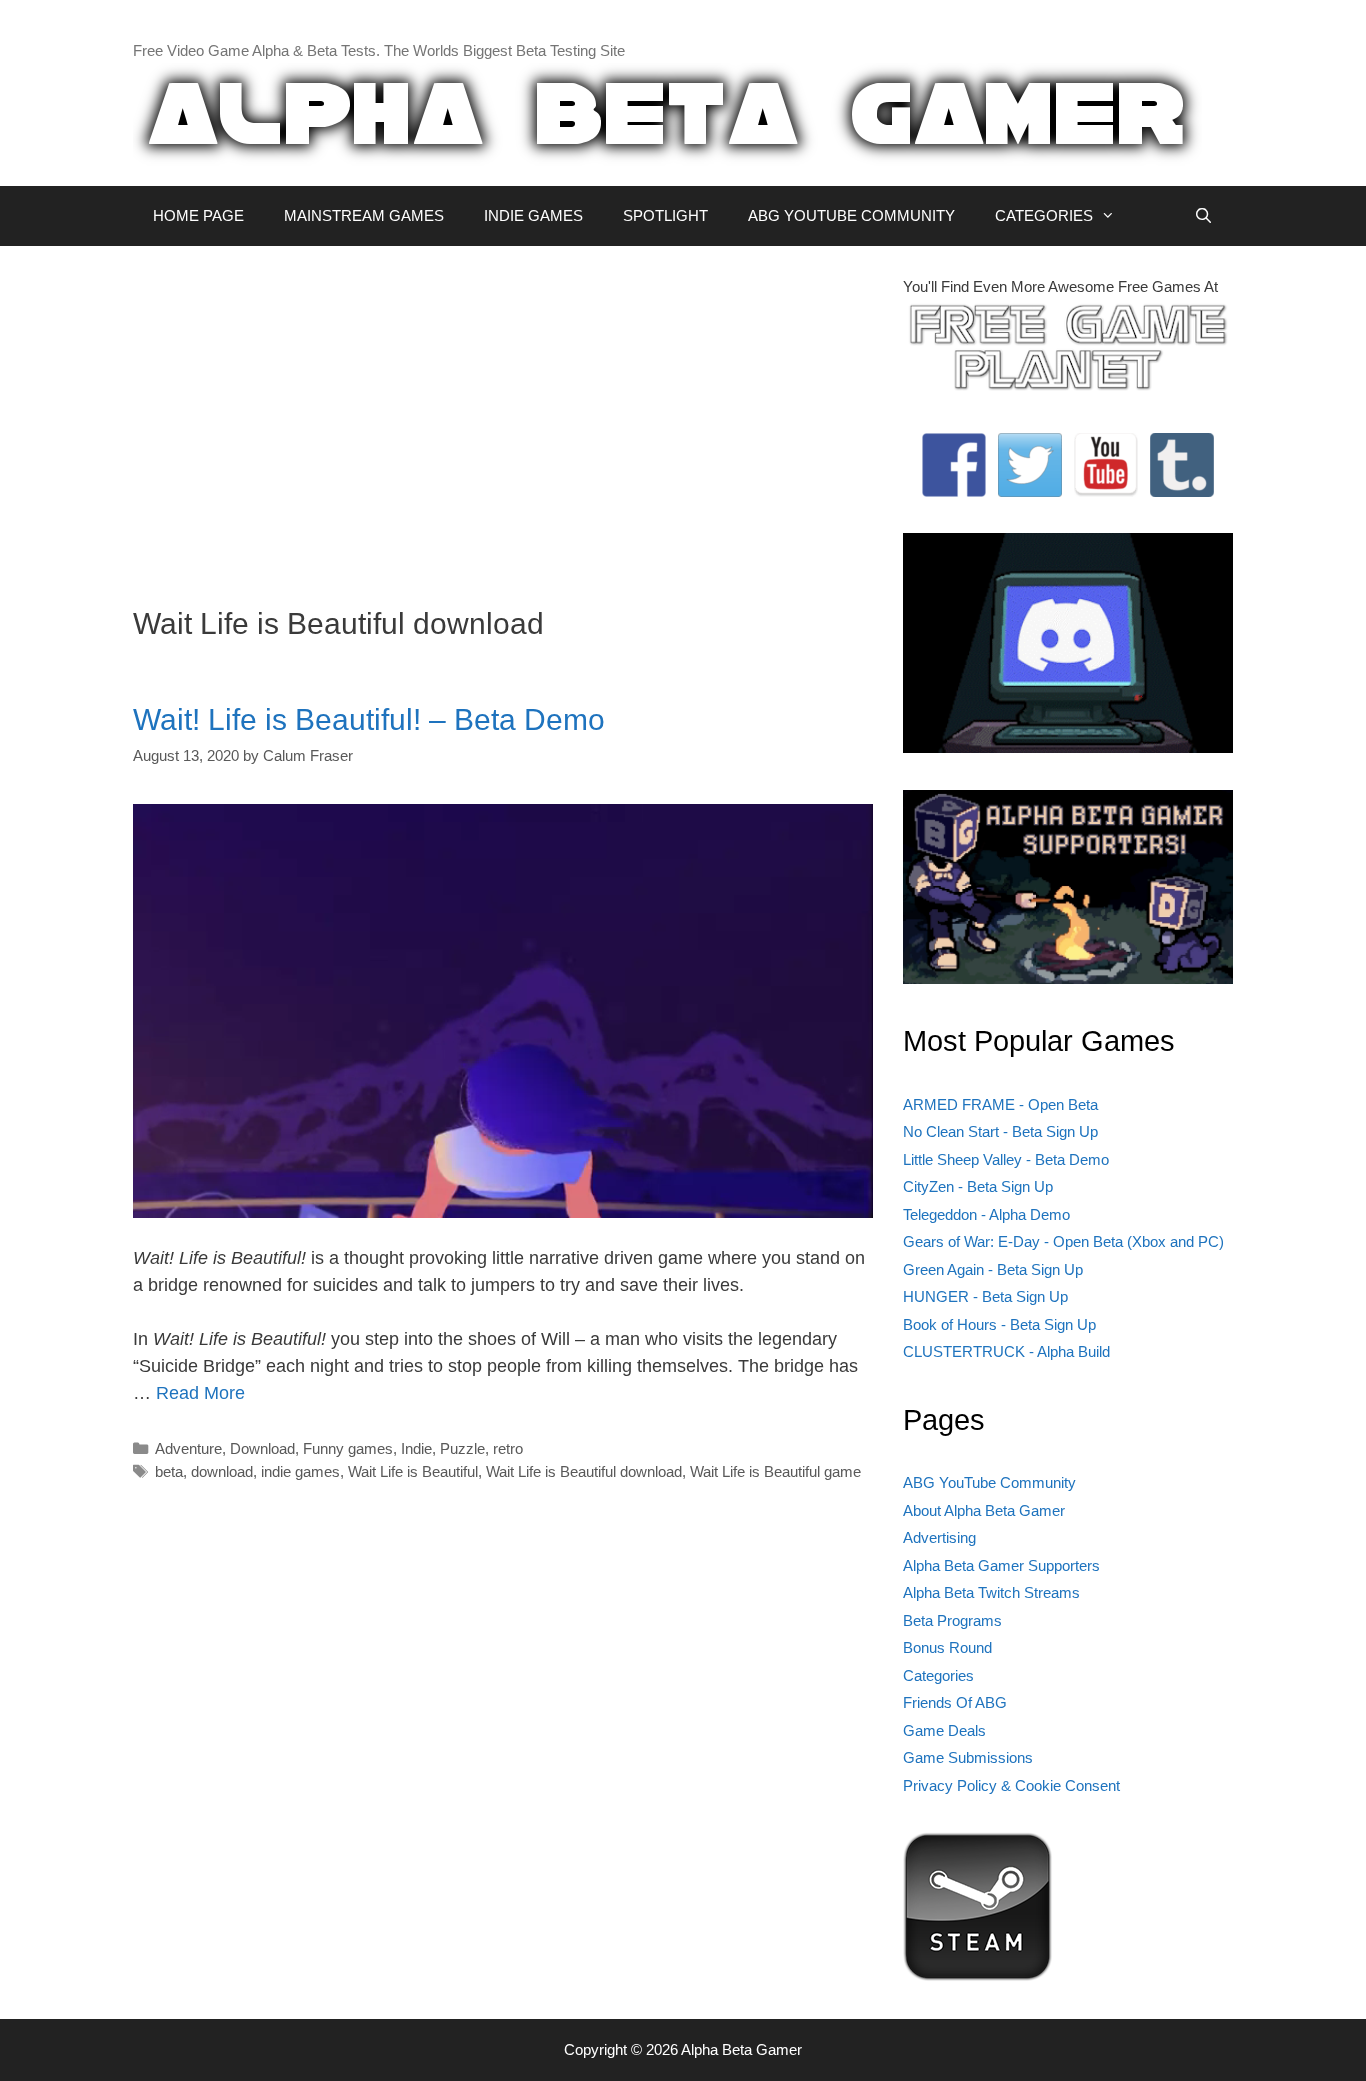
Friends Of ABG (955, 1702)
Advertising (939, 1537)
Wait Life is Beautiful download (584, 1471)
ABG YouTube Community (989, 1482)
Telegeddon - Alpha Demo (986, 1214)
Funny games (348, 1448)
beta (169, 1471)
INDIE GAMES (533, 215)
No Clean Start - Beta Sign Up (1000, 1131)
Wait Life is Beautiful (413, 1471)
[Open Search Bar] (1203, 216)
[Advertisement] (503, 416)
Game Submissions (968, 1757)
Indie (416, 1448)
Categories (938, 1675)
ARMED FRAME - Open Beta (1000, 1104)
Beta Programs (952, 1620)
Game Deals (944, 1730)
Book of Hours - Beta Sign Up (999, 1324)
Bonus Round (947, 1647)
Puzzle (462, 1448)
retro (508, 1448)
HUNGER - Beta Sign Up (985, 1296)
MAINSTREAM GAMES (364, 215)
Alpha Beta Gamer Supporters (1001, 1565)
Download (262, 1448)
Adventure (188, 1448)
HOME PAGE (198, 215)
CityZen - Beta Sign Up (978, 1186)
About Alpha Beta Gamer (984, 1510)
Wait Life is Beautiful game (775, 1471)
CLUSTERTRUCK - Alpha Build (1006, 1351)
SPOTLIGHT (665, 215)
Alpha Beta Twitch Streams (991, 1592)
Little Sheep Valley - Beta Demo (1006, 1159)
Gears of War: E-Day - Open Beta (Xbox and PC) (1063, 1241)
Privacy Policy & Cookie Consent (1011, 1785)
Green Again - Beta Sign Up (993, 1269)
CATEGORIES (1044, 215)
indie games (300, 1471)
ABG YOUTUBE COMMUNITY (851, 215)
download (222, 1471)
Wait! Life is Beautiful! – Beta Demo (369, 719)
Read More (200, 1393)
